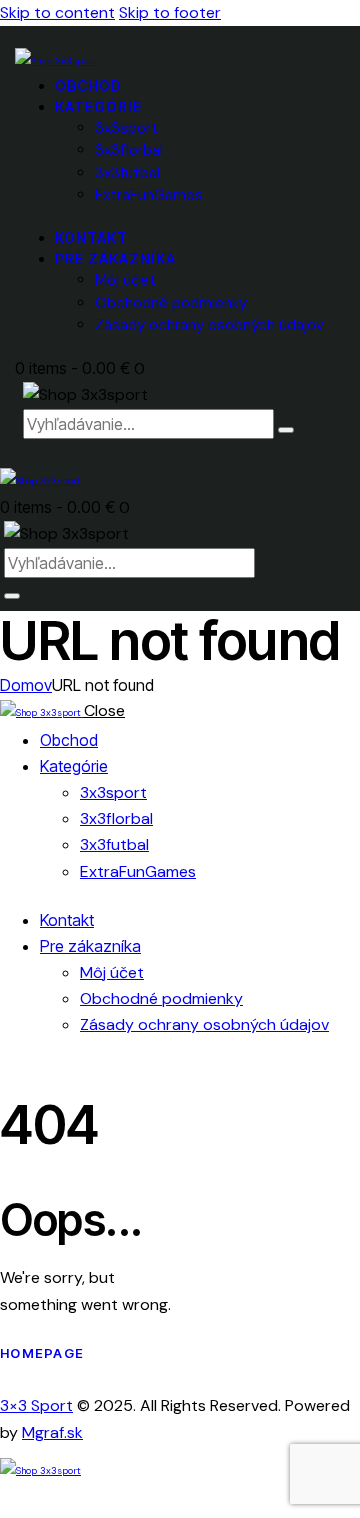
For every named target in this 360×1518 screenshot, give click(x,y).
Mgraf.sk (52, 1432)
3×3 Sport (36, 1405)
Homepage (42, 1353)
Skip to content (57, 12)
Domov (26, 685)
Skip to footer (170, 12)
